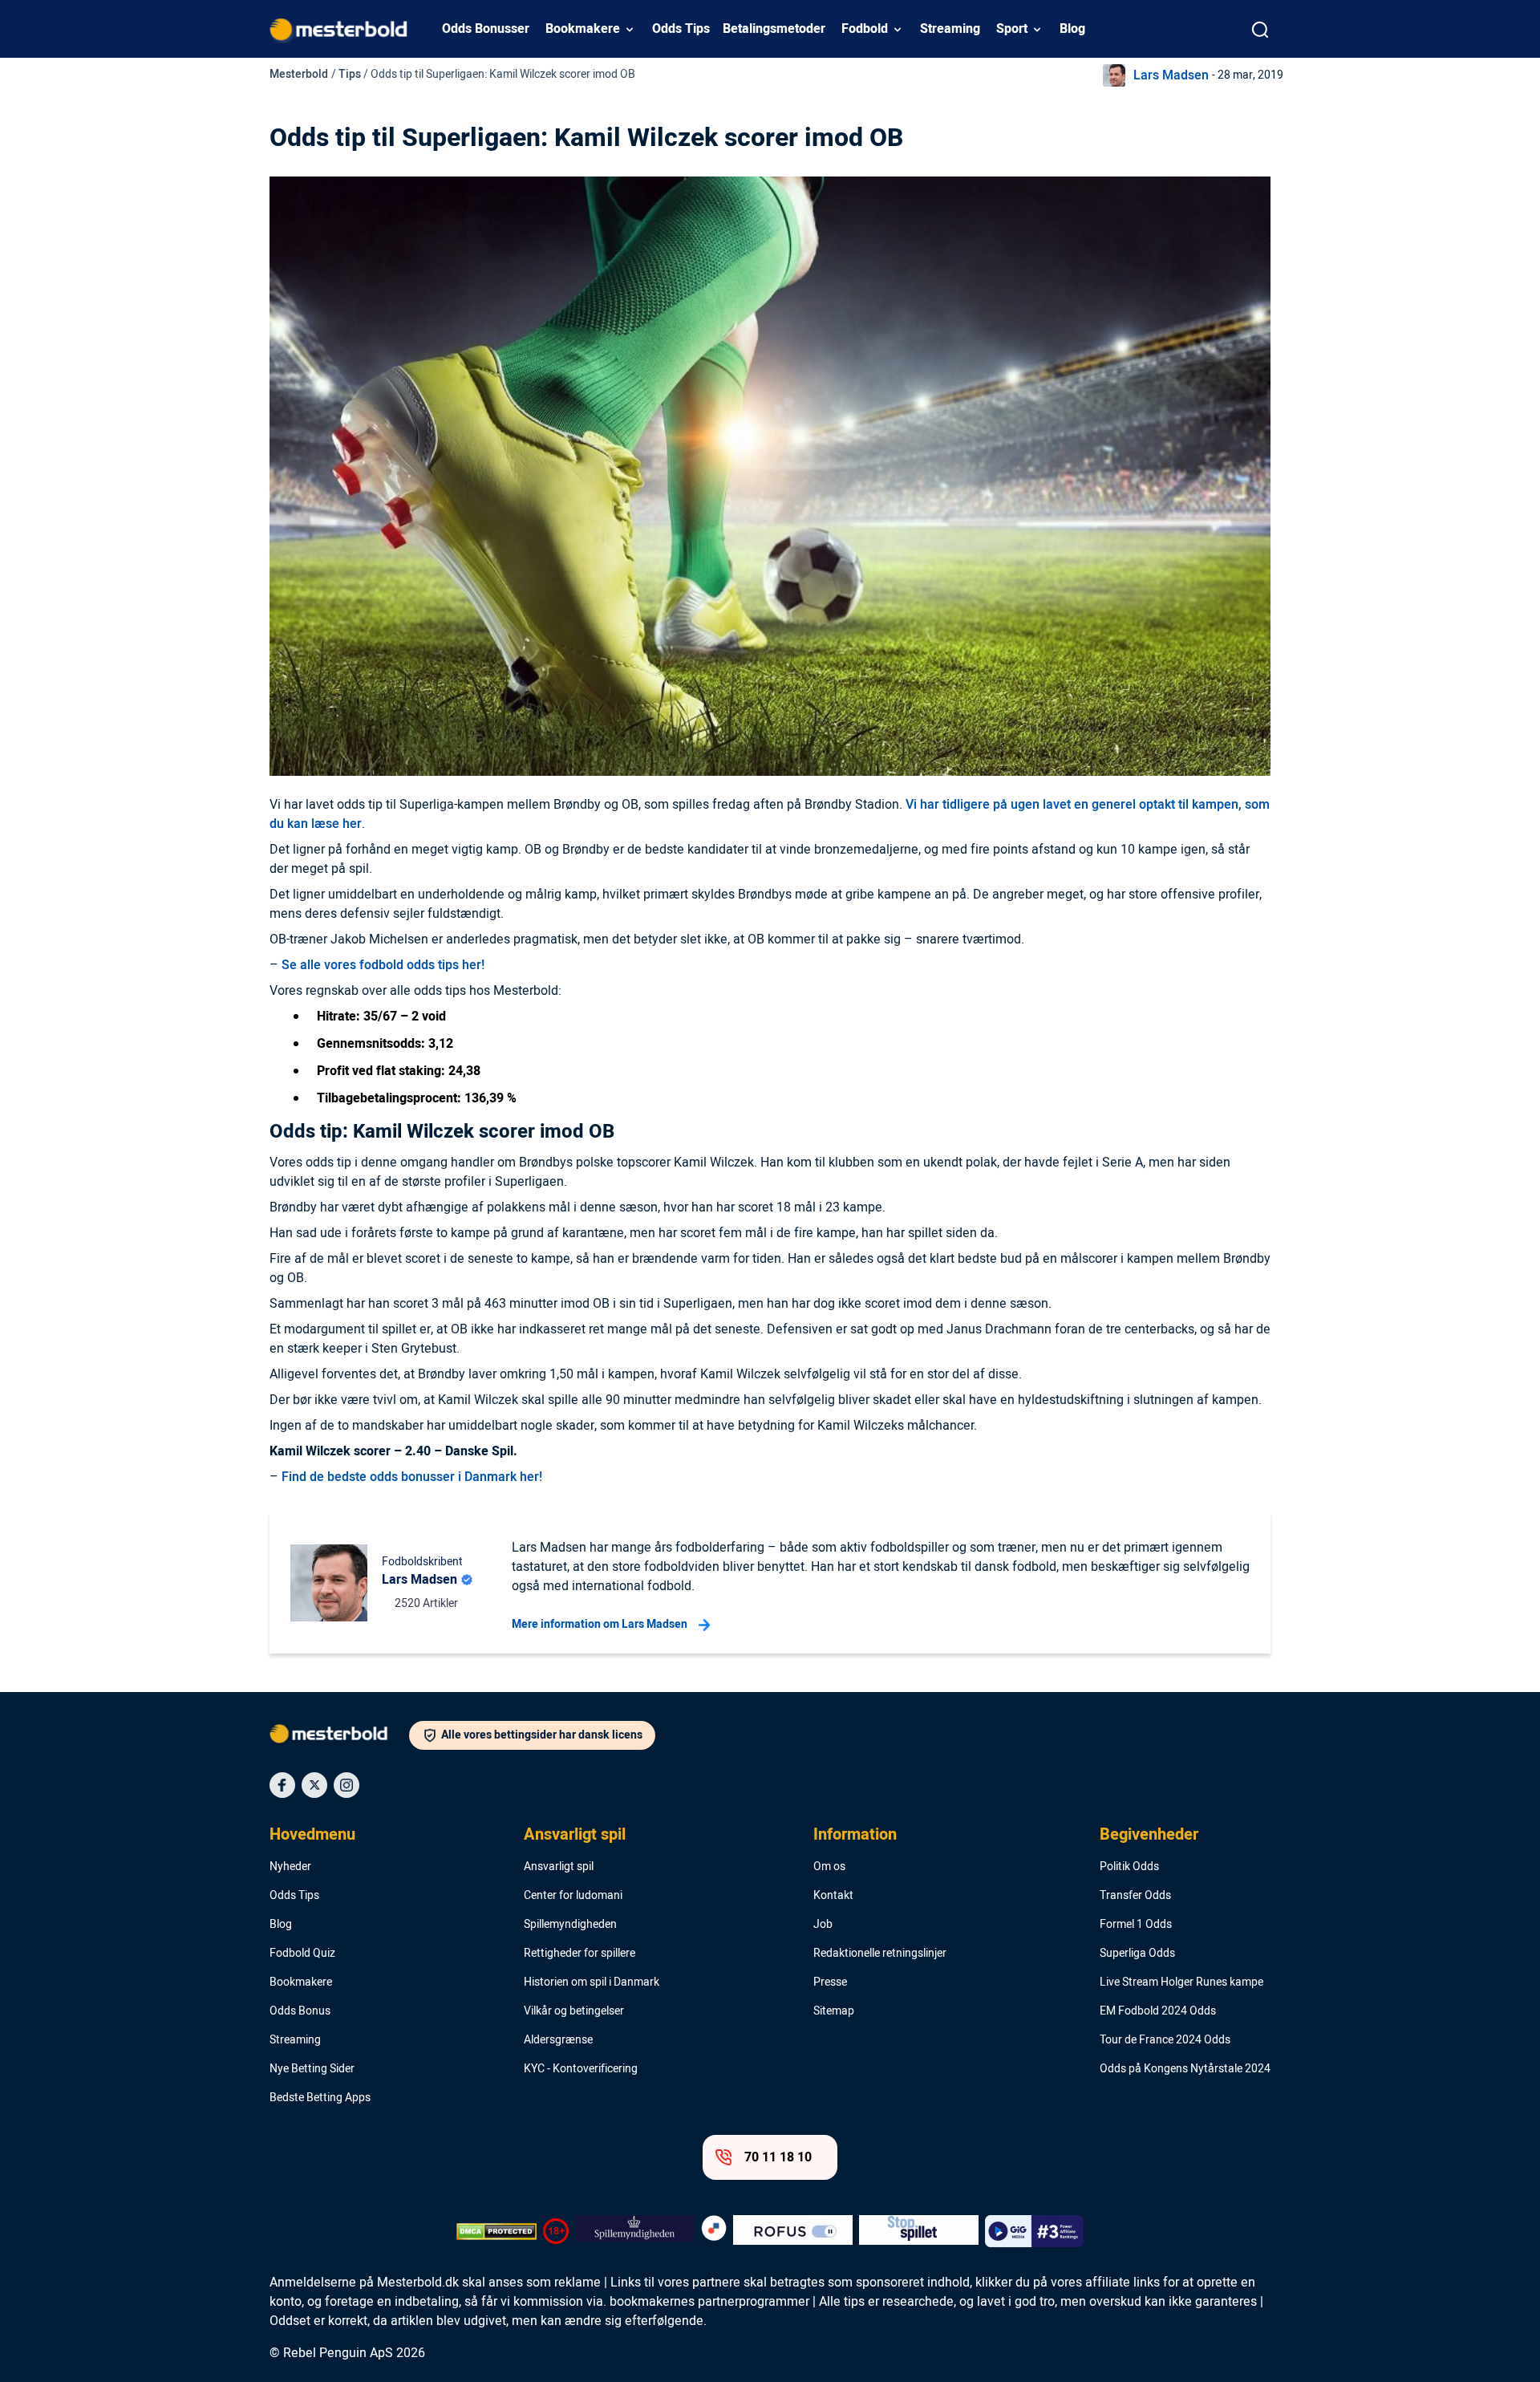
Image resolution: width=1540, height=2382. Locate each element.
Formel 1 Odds (1136, 1925)
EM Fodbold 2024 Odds (1158, 2011)
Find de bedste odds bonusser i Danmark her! (412, 1477)
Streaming (950, 29)
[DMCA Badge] (496, 2231)
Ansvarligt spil (575, 1835)
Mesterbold (299, 74)
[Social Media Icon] (282, 1785)
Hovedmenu (312, 1835)
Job (823, 1925)
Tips (350, 74)
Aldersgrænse (558, 2040)
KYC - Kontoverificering (581, 2069)
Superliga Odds (1137, 1954)
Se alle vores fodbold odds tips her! (383, 965)
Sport (1012, 29)
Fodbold (865, 29)
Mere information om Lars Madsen (600, 1624)
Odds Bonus (300, 2011)
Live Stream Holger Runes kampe (1181, 1982)
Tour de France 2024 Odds (1165, 2040)
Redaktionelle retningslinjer (880, 1954)
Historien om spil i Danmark (592, 1982)
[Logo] (339, 1737)
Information (855, 1835)
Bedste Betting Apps (320, 2098)
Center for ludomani (573, 1896)
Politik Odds (1129, 1867)
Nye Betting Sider (312, 2069)
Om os (829, 1867)
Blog (1072, 29)
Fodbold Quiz (302, 1954)
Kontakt (833, 1896)
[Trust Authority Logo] (635, 2231)
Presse (830, 1982)
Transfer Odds (1135, 1896)
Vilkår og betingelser (574, 2011)
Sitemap (834, 2011)
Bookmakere (583, 29)
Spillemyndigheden (570, 1925)
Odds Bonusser (486, 29)
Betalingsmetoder (774, 29)
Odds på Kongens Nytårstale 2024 (1185, 2069)
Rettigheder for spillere (580, 1954)
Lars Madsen (1171, 75)
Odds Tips (681, 29)
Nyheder (290, 1867)
